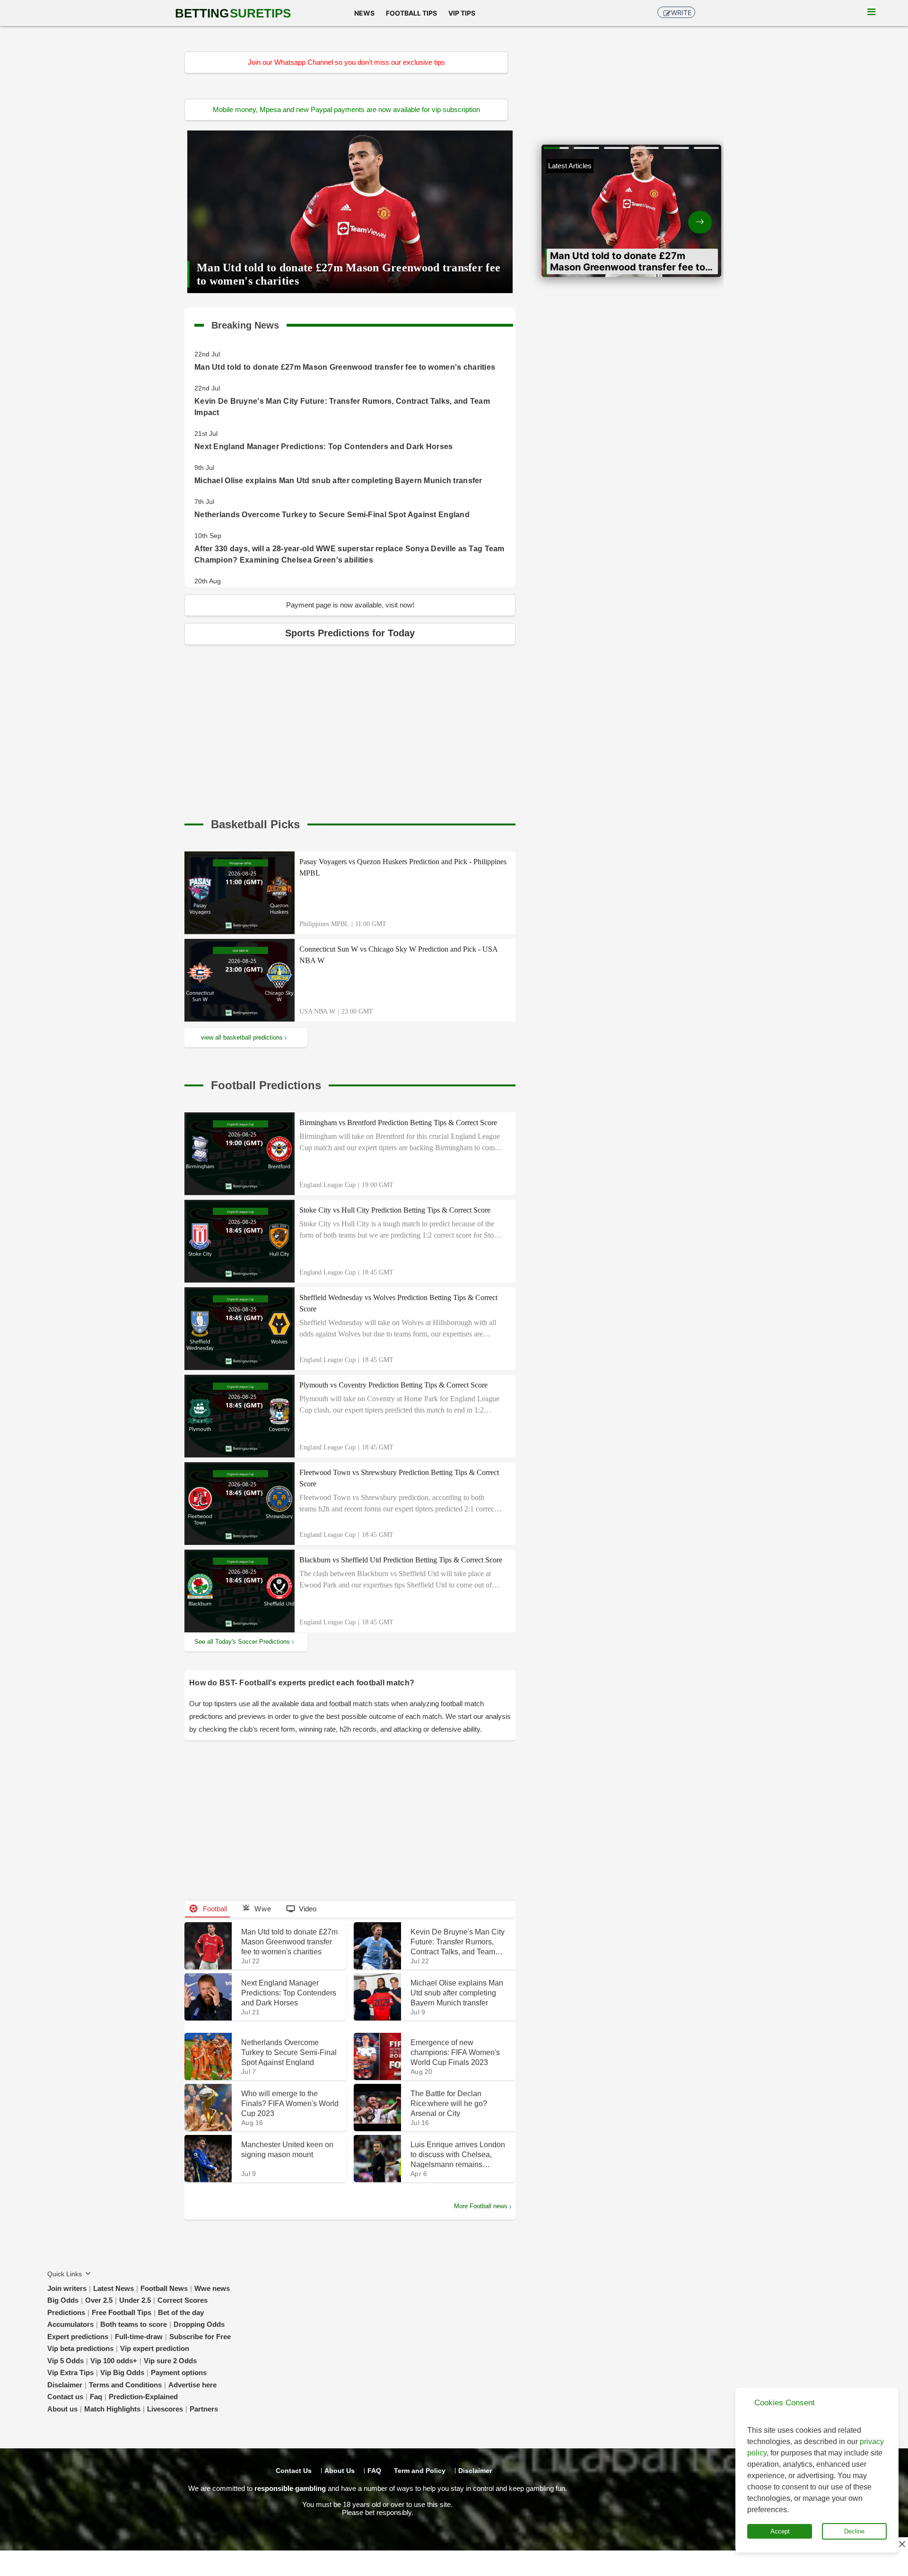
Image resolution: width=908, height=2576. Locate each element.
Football (214, 1909)
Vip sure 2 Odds (170, 2361)
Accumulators (70, 2324)
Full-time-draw (139, 2337)
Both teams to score (134, 2324)
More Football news (481, 2206)
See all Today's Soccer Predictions (242, 1642)
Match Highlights (112, 2409)
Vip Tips (462, 13)
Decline (854, 2531)
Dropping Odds (199, 2324)
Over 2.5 (99, 2300)
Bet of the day (181, 2312)
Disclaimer (65, 2385)
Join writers (67, 2288)
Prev (587, 214)
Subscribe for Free (200, 2337)
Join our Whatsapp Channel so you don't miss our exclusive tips (346, 62)
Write (681, 13)
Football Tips (411, 13)
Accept (780, 2531)
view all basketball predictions (242, 1037)
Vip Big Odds (122, 2372)
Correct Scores (183, 2300)
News (364, 13)
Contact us (65, 2397)
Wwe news (212, 2288)
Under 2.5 (135, 2300)
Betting (233, 13)
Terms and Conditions (125, 2385)
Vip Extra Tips (70, 2372)
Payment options (179, 2372)
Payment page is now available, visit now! (350, 605)
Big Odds (63, 2300)
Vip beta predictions (80, 2348)
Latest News (113, 2288)
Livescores (165, 2409)
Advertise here (192, 2385)
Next (677, 214)
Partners (204, 2409)
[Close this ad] (901, 2544)
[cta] (255, 824)
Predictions (66, 2312)
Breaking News (245, 323)
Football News (164, 2288)
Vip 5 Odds (65, 2361)
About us (62, 2409)
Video (308, 1909)
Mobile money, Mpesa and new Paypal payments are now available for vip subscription (346, 109)
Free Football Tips (122, 2312)
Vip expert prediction (155, 2348)
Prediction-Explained (143, 2397)
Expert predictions (78, 2337)
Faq (96, 2397)
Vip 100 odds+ (114, 2361)
